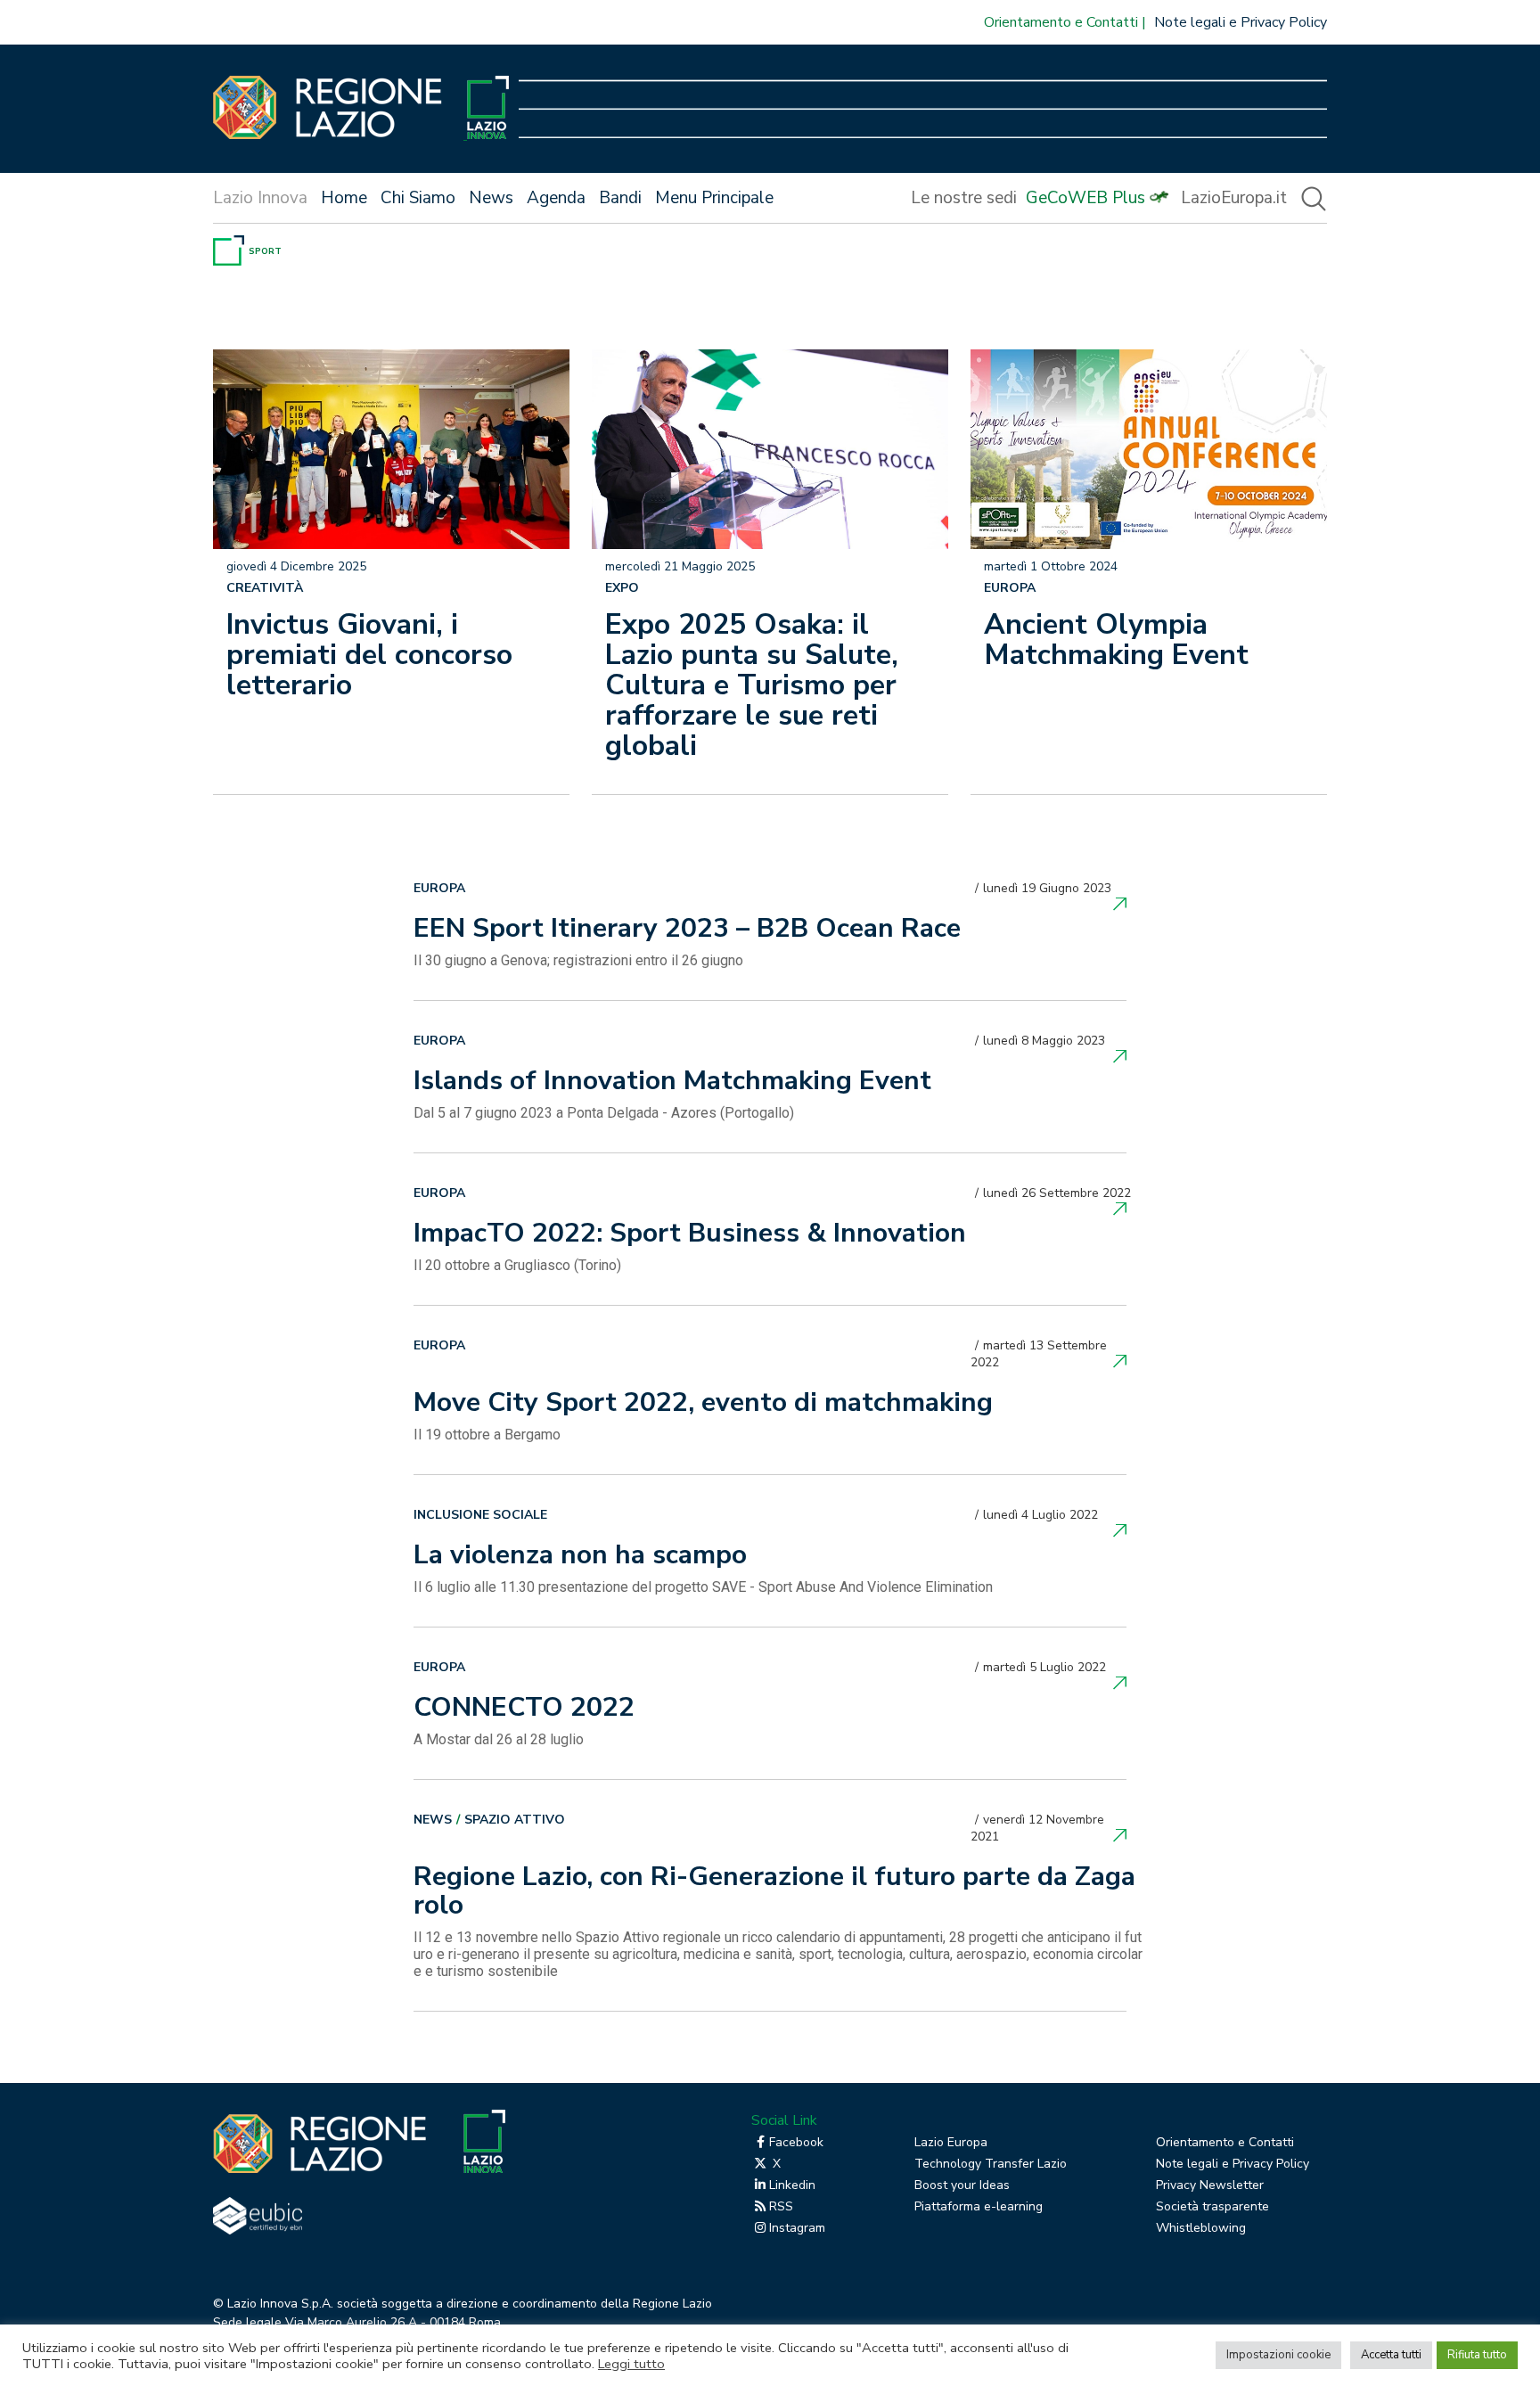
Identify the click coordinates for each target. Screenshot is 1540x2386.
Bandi (620, 198)
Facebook (796, 2142)
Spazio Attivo (515, 1820)
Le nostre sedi (964, 198)
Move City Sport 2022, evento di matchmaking (703, 1405)
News (491, 198)
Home (344, 198)
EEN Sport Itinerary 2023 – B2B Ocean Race (687, 931)
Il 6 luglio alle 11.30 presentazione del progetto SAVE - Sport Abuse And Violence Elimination (703, 1587)
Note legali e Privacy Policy (1241, 22)
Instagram (797, 2228)
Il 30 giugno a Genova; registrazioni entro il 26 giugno (578, 960)
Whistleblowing (1201, 2228)
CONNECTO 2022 (524, 1710)
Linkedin (792, 2185)
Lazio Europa (951, 2142)
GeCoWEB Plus (1085, 198)
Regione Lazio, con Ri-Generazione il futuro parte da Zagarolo (774, 1893)
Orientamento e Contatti (1061, 22)
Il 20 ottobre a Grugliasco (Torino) (517, 1265)
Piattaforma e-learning (979, 2206)
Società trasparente (1212, 2206)
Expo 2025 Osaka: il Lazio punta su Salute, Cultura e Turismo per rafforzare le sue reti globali (752, 685)
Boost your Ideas (962, 2185)
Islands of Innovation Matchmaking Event (672, 1083)
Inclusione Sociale (480, 1515)
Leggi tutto (631, 2364)
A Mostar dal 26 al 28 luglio (499, 1739)
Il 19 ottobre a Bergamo (487, 1435)
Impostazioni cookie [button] (1278, 2355)
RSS (781, 2206)
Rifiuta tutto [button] (1477, 2355)
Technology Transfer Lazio (991, 2164)
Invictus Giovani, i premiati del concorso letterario (369, 655)
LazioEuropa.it (1234, 198)
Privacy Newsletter (1210, 2185)
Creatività (265, 588)
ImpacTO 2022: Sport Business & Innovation (690, 1235)
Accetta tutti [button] (1391, 2355)
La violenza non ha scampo (580, 1557)
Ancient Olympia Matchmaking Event (1116, 640)
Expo (622, 588)
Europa (1010, 588)
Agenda (556, 198)
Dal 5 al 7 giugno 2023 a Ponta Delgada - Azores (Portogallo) (604, 1113)
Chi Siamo (418, 198)
